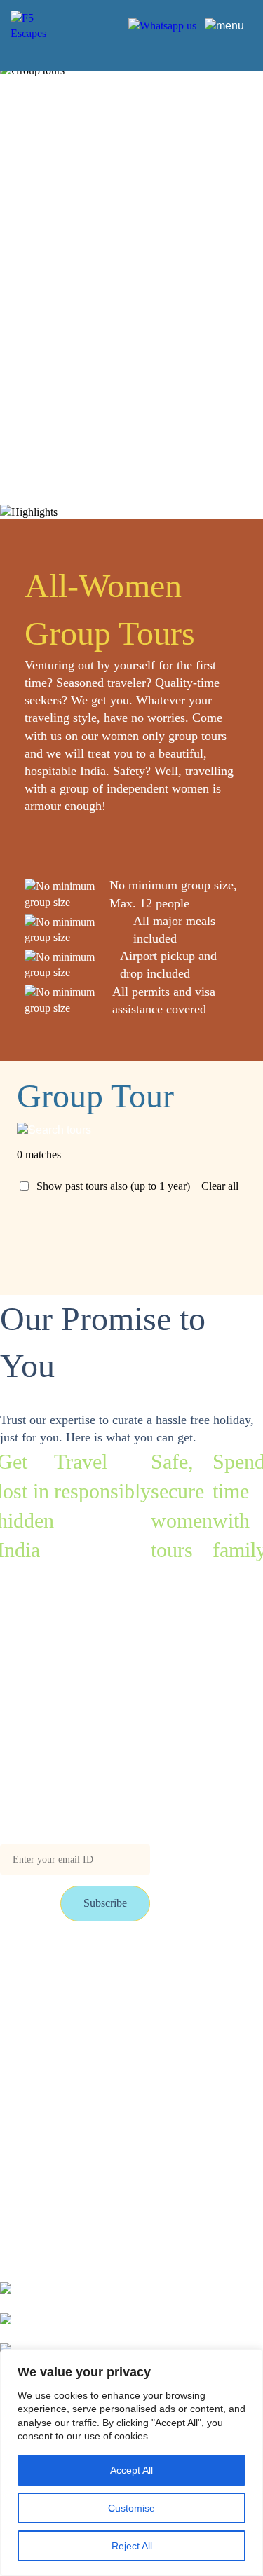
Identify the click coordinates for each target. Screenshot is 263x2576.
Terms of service (36, 2027)
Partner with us (138, 1997)
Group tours (27, 1967)
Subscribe (105, 1903)
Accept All (131, 2470)
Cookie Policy (136, 2058)
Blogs (13, 1997)
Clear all (220, 1186)
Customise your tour (149, 1967)
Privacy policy (32, 2058)
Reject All (132, 2546)
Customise (131, 2508)
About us (125, 2027)
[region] (131, 2462)
